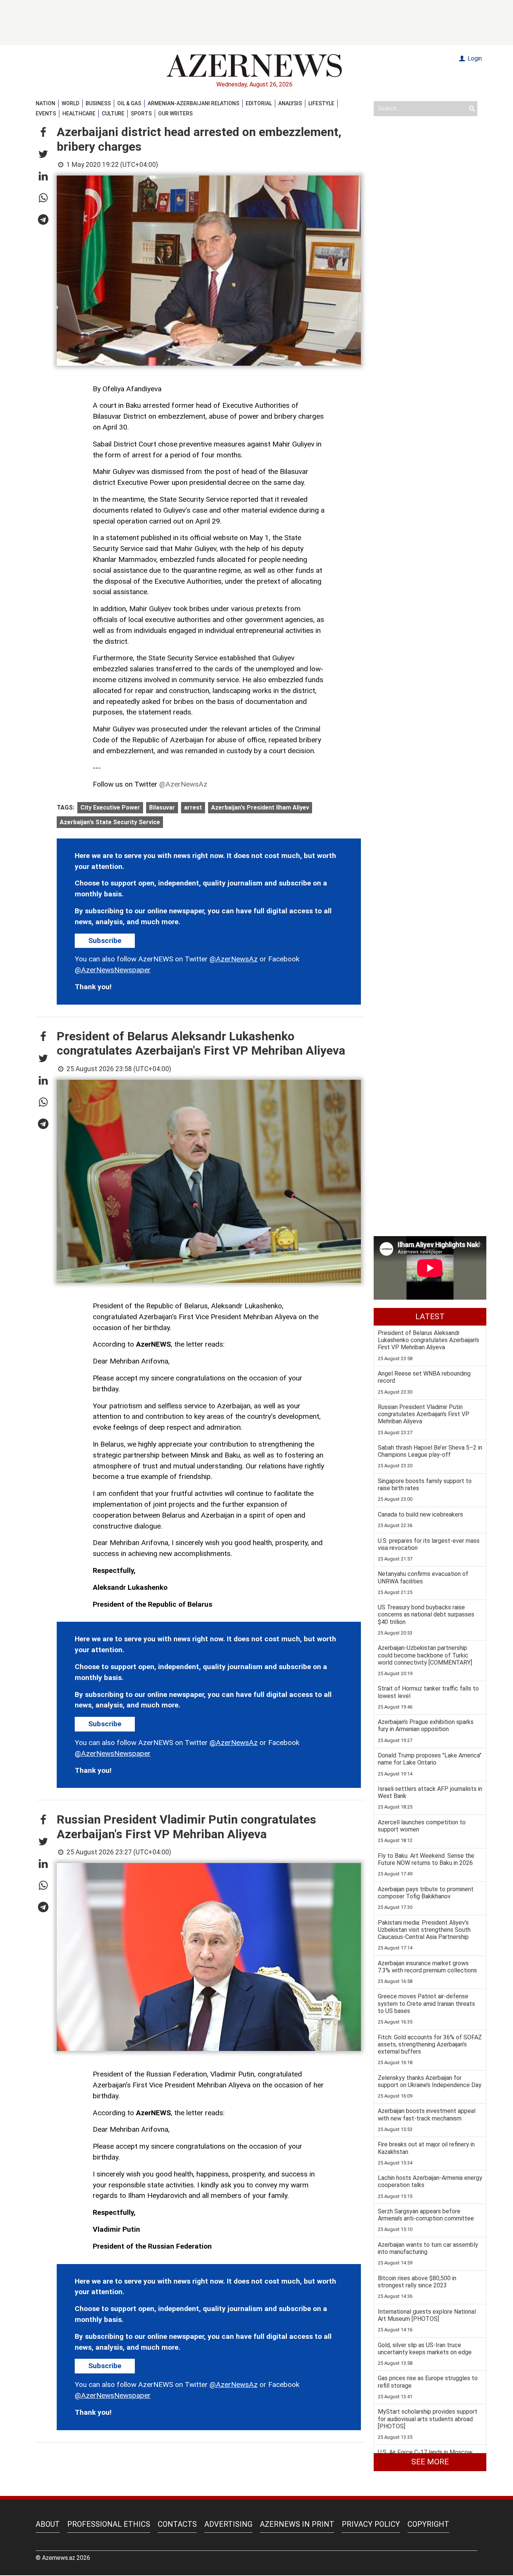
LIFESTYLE (321, 103)
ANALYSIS (290, 103)
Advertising (228, 2524)
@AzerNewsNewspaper (113, 970)
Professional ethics (109, 2524)
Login (474, 58)
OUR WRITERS (175, 114)
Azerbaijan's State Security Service (110, 822)
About (48, 2524)
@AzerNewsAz (183, 784)
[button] (43, 133)
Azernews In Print (297, 2524)
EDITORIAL (259, 103)
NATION (45, 103)
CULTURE (113, 114)
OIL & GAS (129, 103)
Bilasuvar (162, 807)
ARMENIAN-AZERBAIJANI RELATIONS (193, 103)
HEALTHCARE (79, 114)
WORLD (70, 103)
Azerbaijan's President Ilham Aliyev (260, 807)
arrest (193, 807)
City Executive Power (110, 807)
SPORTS (141, 114)
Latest (430, 1317)
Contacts (177, 2524)
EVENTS (46, 114)
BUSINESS (98, 103)
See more (430, 2462)
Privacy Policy (371, 2524)
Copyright (428, 2524)
